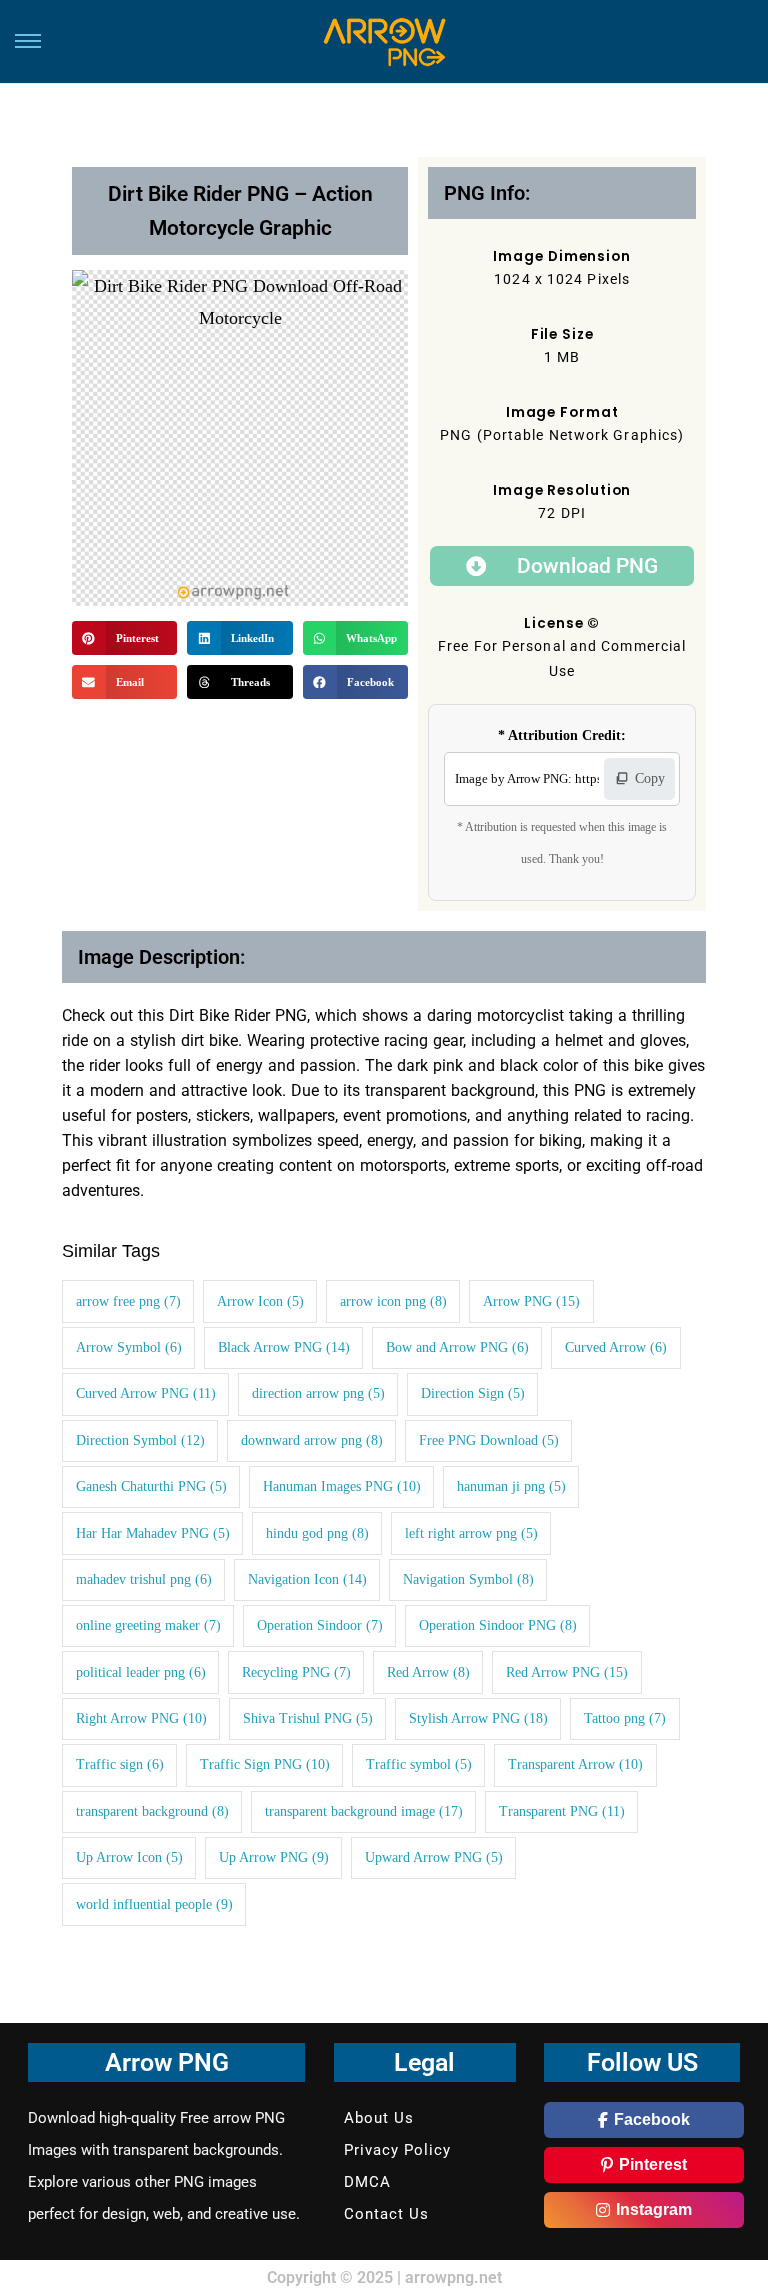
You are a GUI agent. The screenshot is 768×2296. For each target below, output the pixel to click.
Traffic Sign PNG (265, 1764)
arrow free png (128, 1301)
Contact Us (386, 2214)
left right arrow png (471, 1533)
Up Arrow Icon (129, 1857)
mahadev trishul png (144, 1579)
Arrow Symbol (129, 1347)
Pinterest (653, 2164)
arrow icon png (393, 1301)
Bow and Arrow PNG (457, 1347)
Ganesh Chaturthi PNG (151, 1486)
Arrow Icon (260, 1301)
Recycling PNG (296, 1672)
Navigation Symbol (468, 1579)
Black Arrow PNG (284, 1347)
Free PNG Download (489, 1440)
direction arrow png (318, 1393)
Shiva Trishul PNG (308, 1718)
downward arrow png (312, 1440)
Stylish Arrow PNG (478, 1718)
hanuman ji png (511, 1486)
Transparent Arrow (575, 1764)
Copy (650, 778)
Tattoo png (625, 1718)
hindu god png (317, 1533)
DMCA (367, 2182)
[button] (124, 638)
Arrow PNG (531, 1301)
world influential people (154, 1904)
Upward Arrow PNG (434, 1857)
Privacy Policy (397, 2150)
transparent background (152, 1811)
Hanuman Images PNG (342, 1486)
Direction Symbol (140, 1440)
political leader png (141, 1672)
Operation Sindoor (320, 1625)
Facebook (652, 2119)
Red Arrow (428, 1672)
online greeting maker (148, 1625)
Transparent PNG (562, 1811)
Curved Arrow (616, 1347)
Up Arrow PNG (274, 1857)
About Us (379, 2118)
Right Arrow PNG (141, 1718)
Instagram (654, 2209)
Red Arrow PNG (567, 1672)
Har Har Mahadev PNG (153, 1533)
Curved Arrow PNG (146, 1393)
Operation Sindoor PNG (498, 1625)
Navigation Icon (307, 1579)
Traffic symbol (419, 1764)
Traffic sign (120, 1764)
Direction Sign (473, 1393)
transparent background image (364, 1811)
